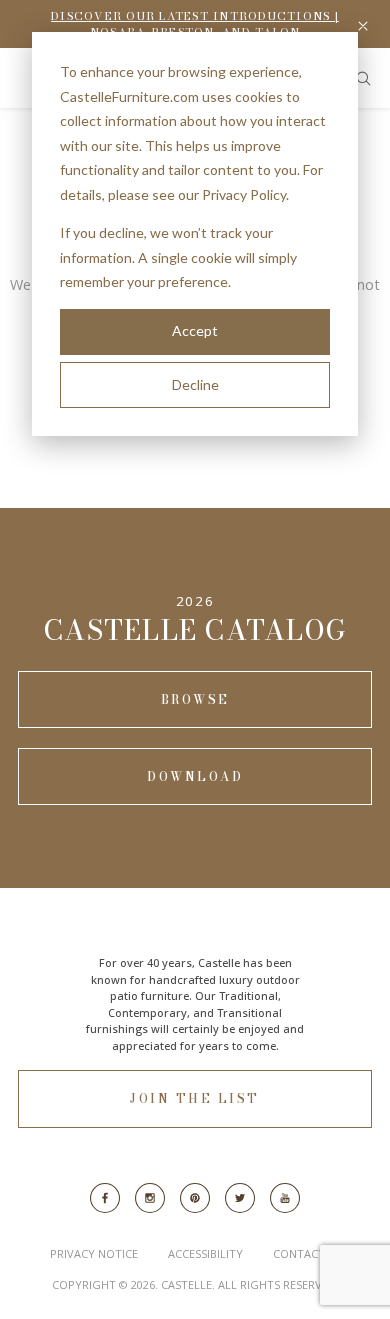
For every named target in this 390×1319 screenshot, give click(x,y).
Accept (195, 330)
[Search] (363, 78)
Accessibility (205, 1253)
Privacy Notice (94, 1253)
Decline (195, 384)
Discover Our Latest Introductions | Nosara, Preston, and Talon (195, 24)
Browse (195, 699)
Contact (299, 1253)
